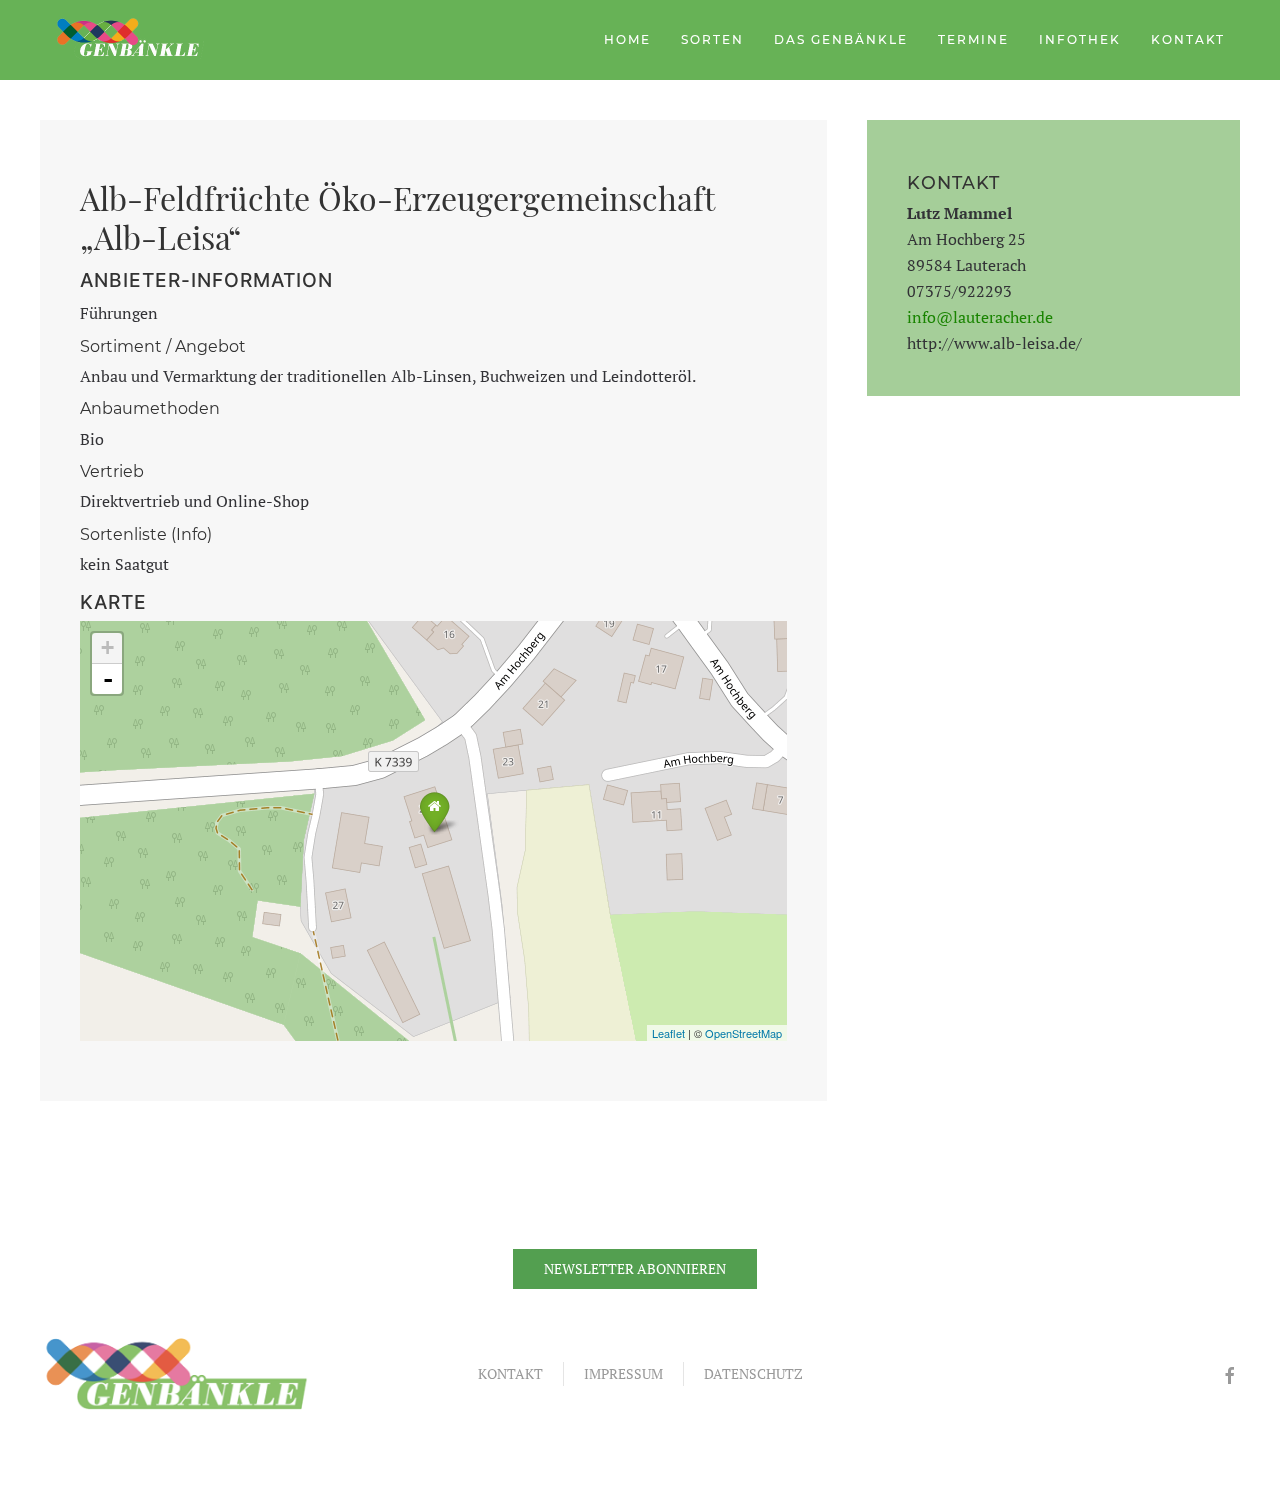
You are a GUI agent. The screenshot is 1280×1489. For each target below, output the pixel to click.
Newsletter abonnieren (635, 1268)
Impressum (623, 1373)
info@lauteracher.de (980, 317)
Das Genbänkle (841, 39)
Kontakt (1188, 39)
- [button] (108, 679)
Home (627, 39)
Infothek (1080, 39)
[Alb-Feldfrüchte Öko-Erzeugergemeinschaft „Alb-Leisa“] (434, 811)
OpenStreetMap (743, 1033)
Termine (973, 39)
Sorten (712, 39)
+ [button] (107, 647)
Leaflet (668, 1033)
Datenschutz (753, 1373)
